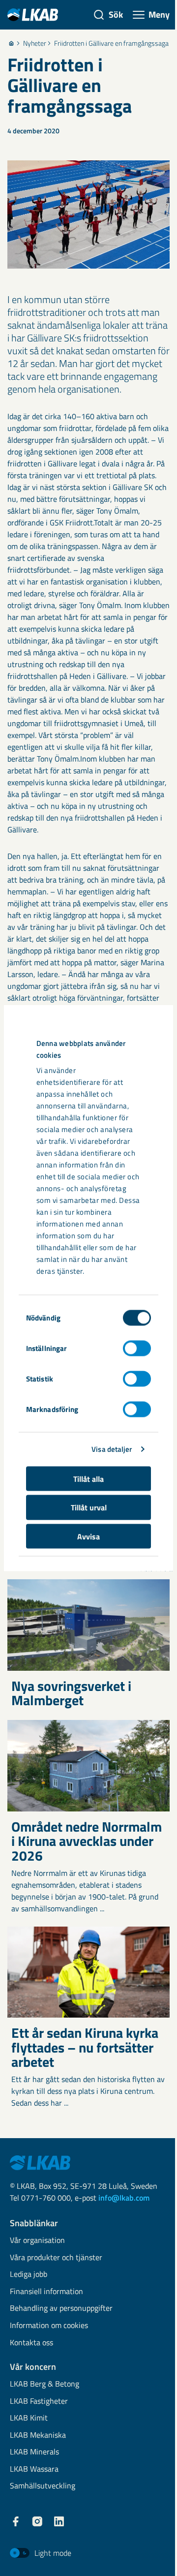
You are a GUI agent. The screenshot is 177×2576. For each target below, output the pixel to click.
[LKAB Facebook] (16, 2521)
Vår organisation (37, 2241)
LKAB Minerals (34, 2452)
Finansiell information (46, 2292)
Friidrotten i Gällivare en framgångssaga (111, 43)
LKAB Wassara (34, 2469)
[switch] (137, 1348)
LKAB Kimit (29, 2418)
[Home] (11, 43)
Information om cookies (49, 2326)
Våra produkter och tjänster (56, 2258)
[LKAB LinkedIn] (59, 2521)
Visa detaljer (112, 1449)
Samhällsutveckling (43, 2486)
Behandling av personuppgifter (61, 2309)
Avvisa (88, 1536)
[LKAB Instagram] (37, 2521)
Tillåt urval (89, 1507)
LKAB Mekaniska (38, 2436)
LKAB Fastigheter (39, 2402)
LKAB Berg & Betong (44, 2384)
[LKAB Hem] (33, 15)
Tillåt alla (88, 1478)
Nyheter (35, 43)
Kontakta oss (31, 2343)
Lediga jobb (29, 2275)
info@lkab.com (124, 2198)
